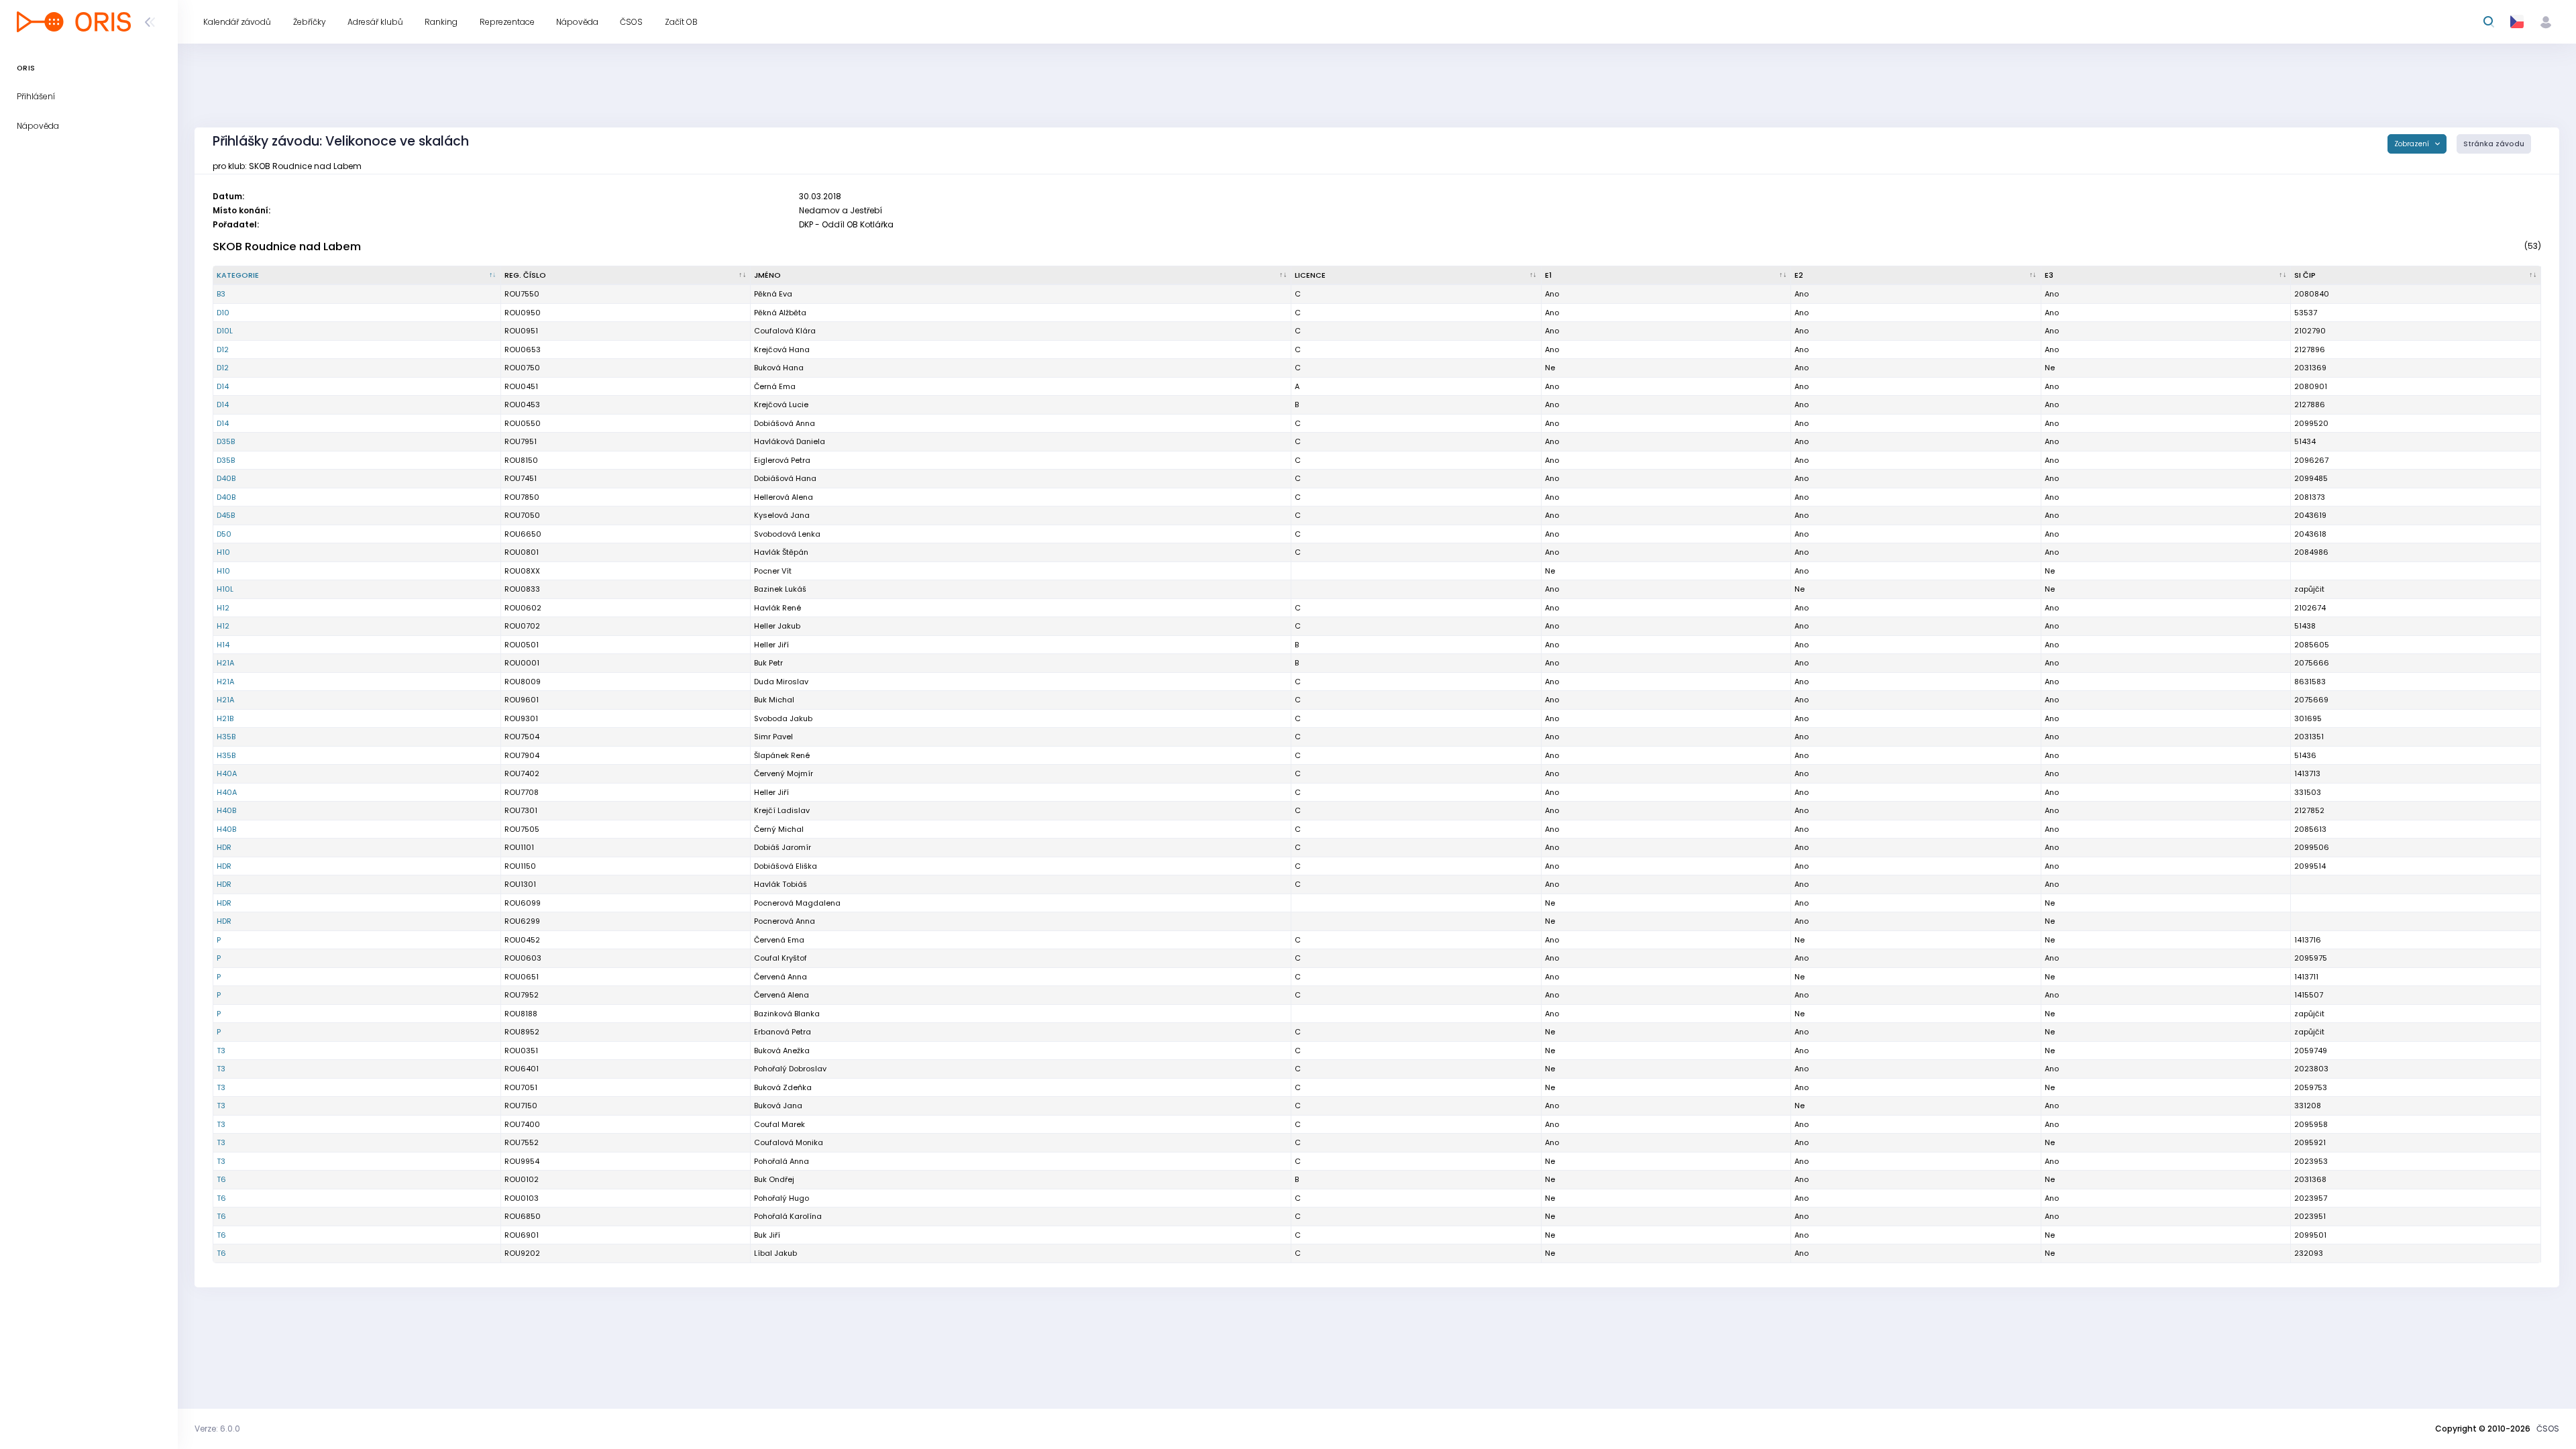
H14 (223, 645)
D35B (226, 441)
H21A (225, 663)
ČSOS (2548, 1429)
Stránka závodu (2494, 144)
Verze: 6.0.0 (217, 1429)
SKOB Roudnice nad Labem (287, 247)
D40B (226, 478)
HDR (224, 847)
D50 (224, 534)
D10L (225, 331)
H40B (226, 810)
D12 (223, 350)
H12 (223, 608)
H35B (226, 737)
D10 (223, 313)
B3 (221, 294)
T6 (221, 1179)
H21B (225, 718)
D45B (226, 515)
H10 (223, 552)
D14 (223, 386)
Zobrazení (2413, 144)
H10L (225, 589)
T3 (221, 1051)
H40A (227, 773)
